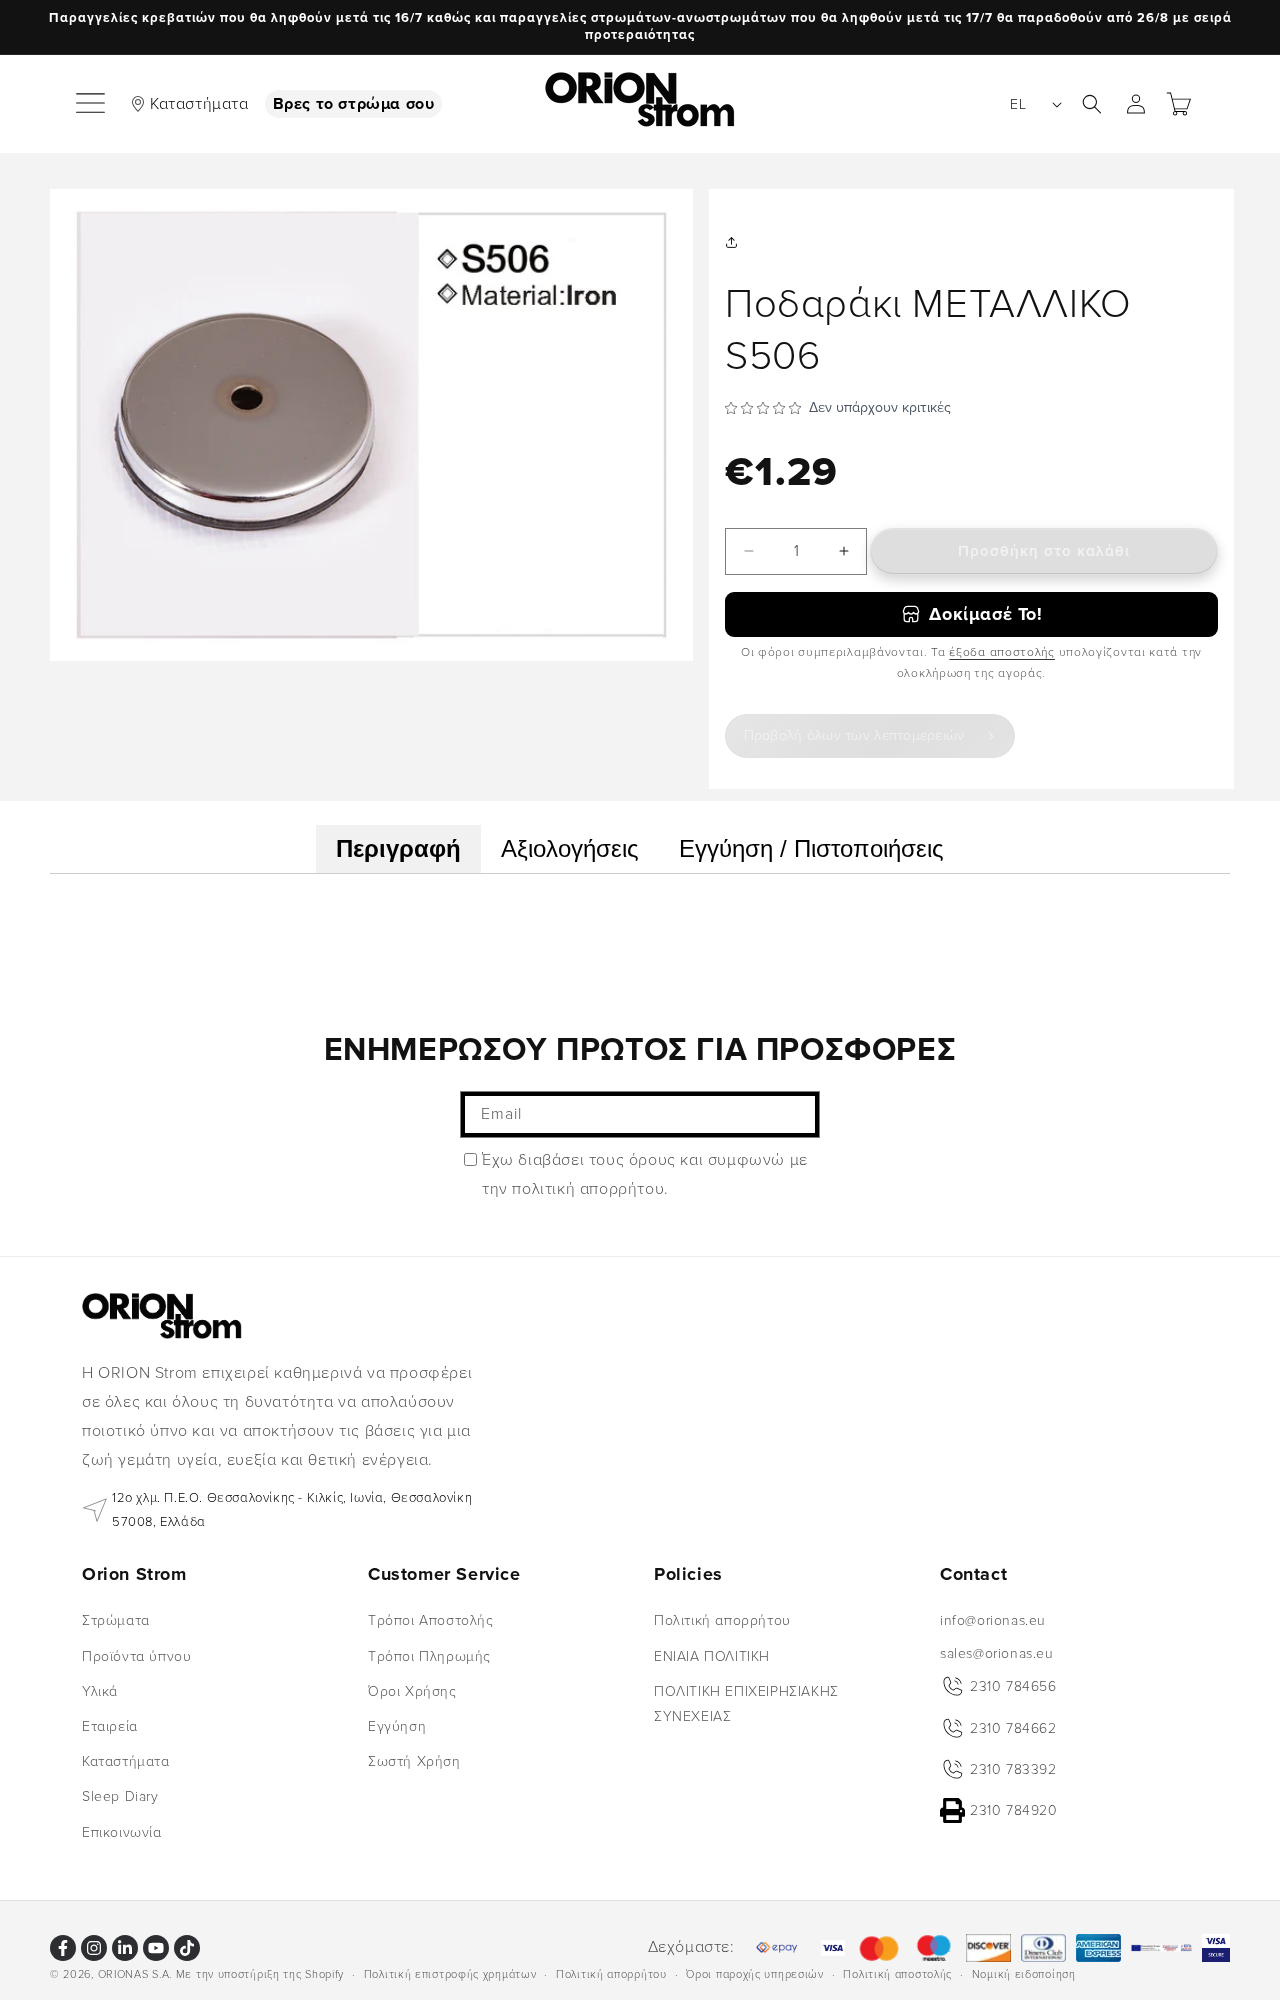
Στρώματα (116, 1620)
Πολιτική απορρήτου (722, 1620)
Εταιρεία (110, 1726)
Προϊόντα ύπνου (136, 1655)
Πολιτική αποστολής (897, 1973)
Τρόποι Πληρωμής (429, 1655)
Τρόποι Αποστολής (431, 1620)
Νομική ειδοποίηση (1024, 1973)
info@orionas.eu (993, 1620)
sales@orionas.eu (997, 1652)
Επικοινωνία (122, 1831)
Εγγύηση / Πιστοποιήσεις (811, 848)
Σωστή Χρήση (414, 1761)
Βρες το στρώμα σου (354, 103)
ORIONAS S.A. (135, 1974)
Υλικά (100, 1691)
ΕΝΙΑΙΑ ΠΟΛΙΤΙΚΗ (712, 1655)
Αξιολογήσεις (570, 848)
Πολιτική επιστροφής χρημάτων (450, 1973)
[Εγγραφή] (797, 1114)
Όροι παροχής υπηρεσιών (754, 1973)
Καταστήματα (199, 103)
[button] (92, 104)
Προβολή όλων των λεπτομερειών (854, 735)
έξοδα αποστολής (1002, 652)
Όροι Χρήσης (412, 1691)
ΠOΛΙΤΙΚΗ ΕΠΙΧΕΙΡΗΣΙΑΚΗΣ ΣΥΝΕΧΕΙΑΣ (746, 1704)
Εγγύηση (397, 1726)
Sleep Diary (120, 1796)
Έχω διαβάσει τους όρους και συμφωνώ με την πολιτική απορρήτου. (645, 1174)
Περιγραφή (398, 848)
